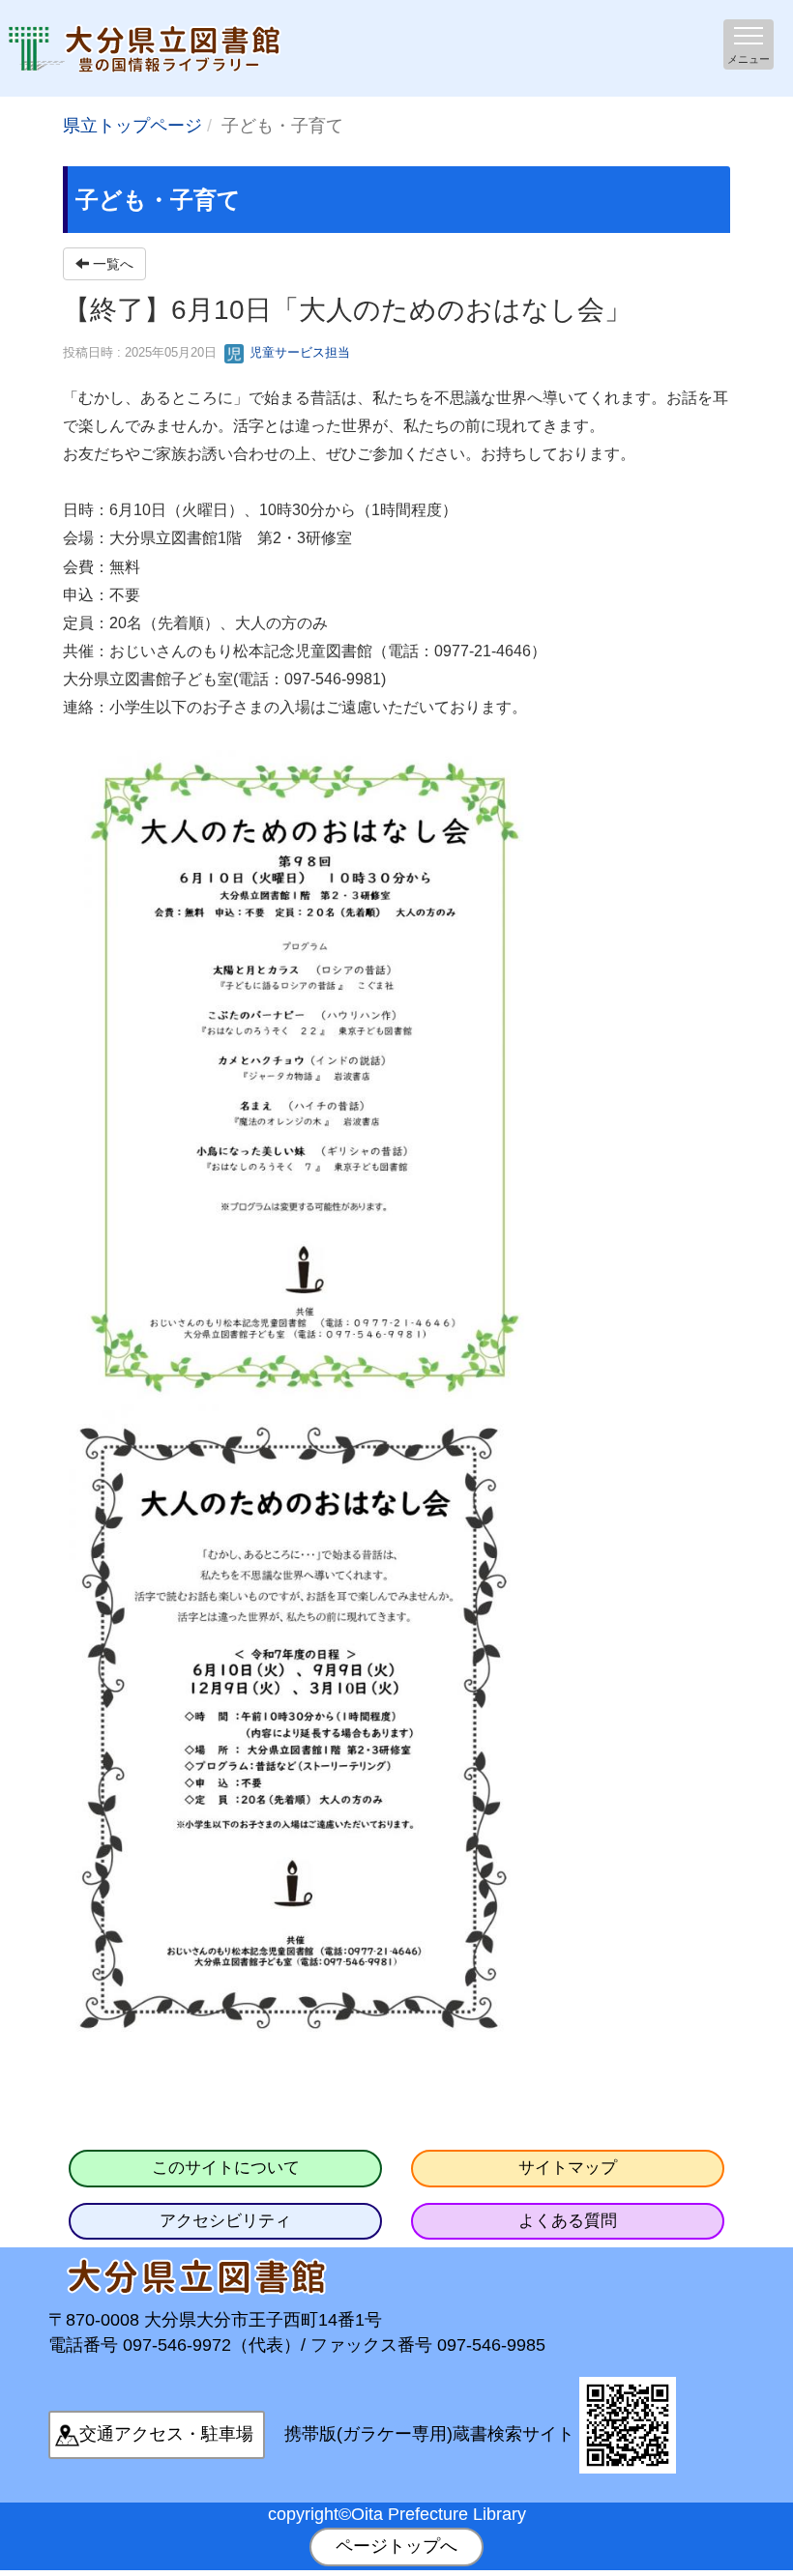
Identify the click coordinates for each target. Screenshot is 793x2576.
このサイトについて (226, 2168)
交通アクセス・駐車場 (166, 2434)
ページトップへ (396, 2546)
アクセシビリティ (225, 2221)
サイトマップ (568, 2168)
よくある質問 (568, 2221)
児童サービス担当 (298, 352)
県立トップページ (132, 126)
